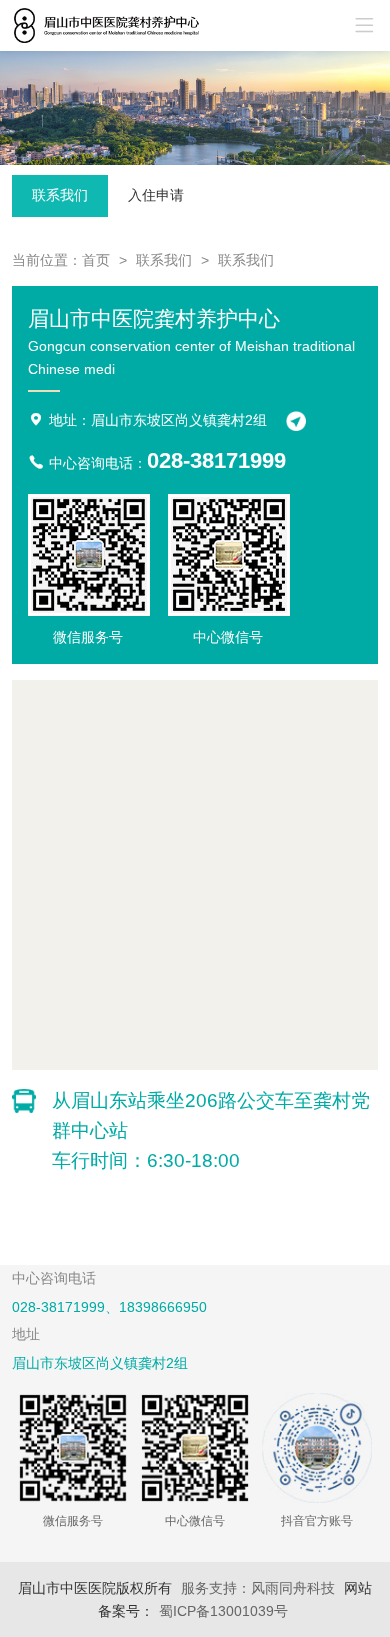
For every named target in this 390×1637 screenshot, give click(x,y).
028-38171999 (216, 460)
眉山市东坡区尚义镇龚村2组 (100, 1363)
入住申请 (156, 195)
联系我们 (60, 195)
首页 (96, 260)
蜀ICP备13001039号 (223, 1611)
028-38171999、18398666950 (109, 1307)
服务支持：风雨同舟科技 (258, 1588)
